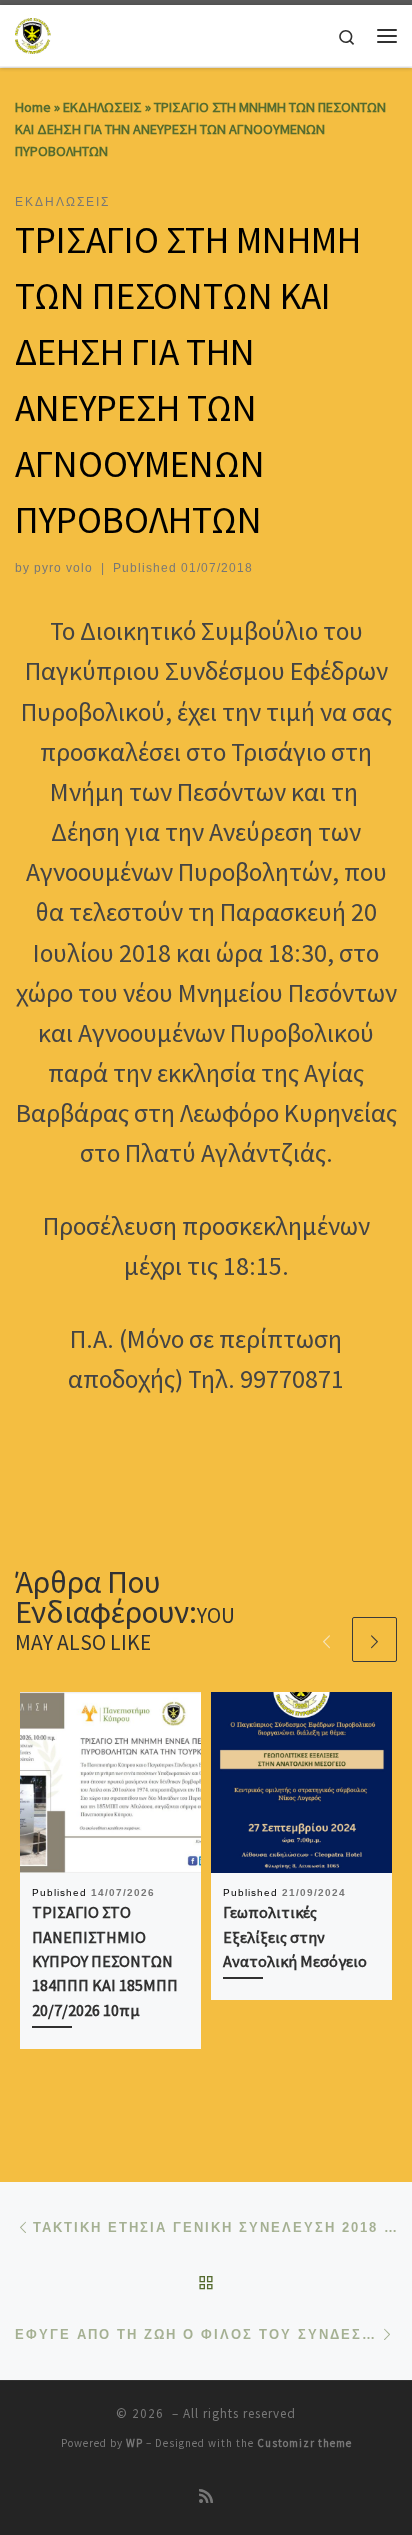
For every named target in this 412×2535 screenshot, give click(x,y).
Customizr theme (304, 2443)
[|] (33, 33)
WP (134, 2443)
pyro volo (63, 568)
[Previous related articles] (326, 1639)
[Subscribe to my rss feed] (206, 2496)
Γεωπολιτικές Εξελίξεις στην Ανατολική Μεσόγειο (295, 1936)
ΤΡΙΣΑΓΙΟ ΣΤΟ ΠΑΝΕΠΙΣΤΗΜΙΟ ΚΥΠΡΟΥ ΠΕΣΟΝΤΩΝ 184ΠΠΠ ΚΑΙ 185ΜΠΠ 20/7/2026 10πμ (105, 1960)
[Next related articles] (374, 1639)
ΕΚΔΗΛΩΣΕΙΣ (102, 107)
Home (33, 107)
